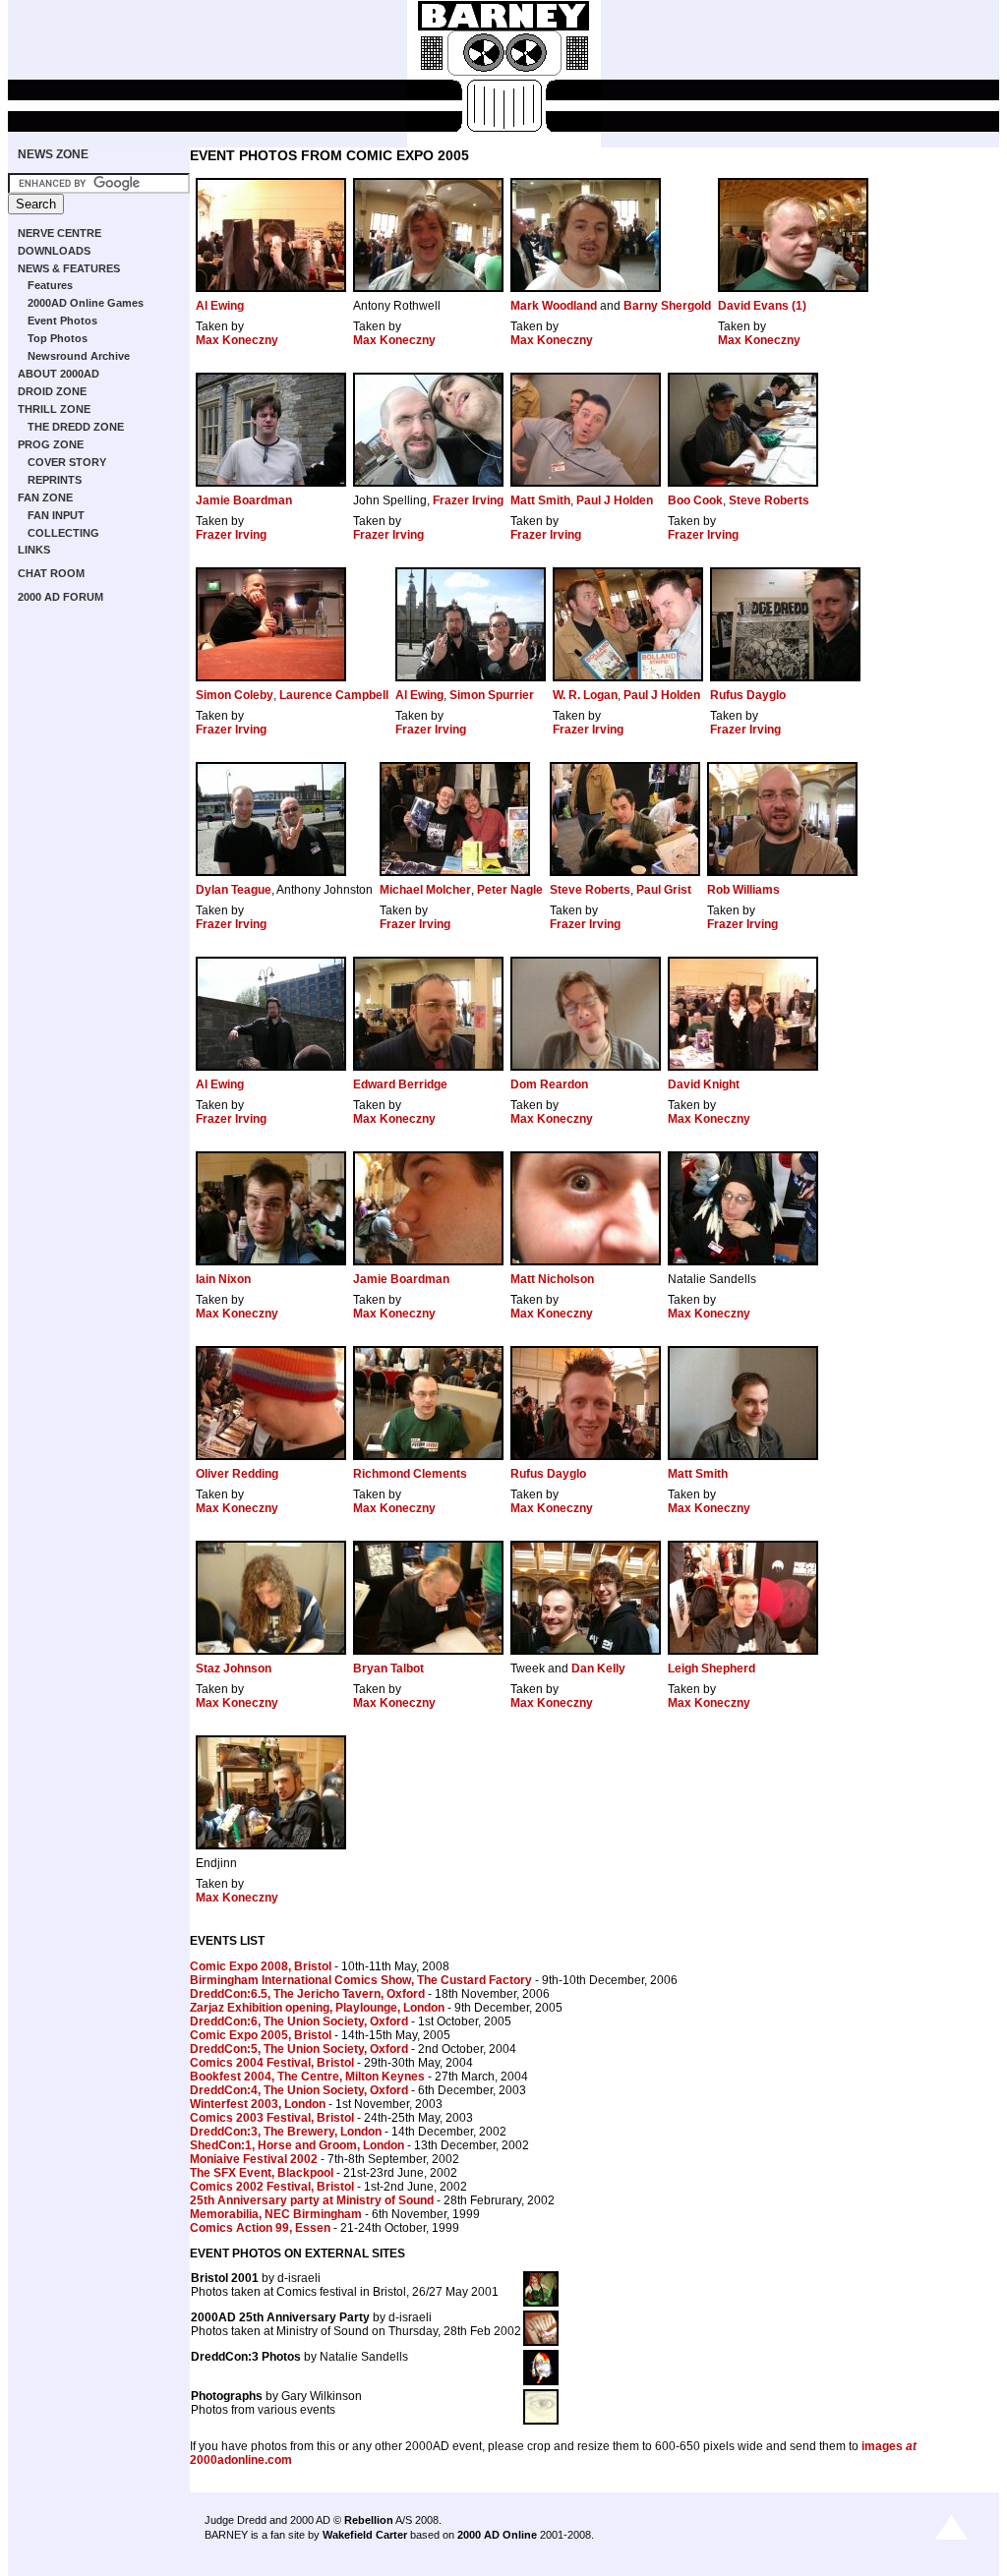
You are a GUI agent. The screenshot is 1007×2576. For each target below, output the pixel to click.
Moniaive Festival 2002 (254, 2159)
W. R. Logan (585, 695)
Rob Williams (743, 890)
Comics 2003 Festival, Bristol (272, 2118)
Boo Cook (695, 500)
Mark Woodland (554, 306)
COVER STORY (67, 462)
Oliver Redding (237, 1474)
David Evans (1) (762, 306)
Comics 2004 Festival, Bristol (272, 2063)
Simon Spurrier (492, 695)
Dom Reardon (549, 1084)
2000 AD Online (497, 2535)
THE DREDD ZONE (76, 427)
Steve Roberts (769, 500)
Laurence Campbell (334, 695)
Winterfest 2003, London (258, 2104)
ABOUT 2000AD (59, 374)
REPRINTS (55, 480)
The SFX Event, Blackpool (262, 2173)
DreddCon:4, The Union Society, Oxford (299, 2090)
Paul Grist (664, 890)
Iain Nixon (223, 1279)
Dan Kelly (598, 1669)
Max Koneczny (237, 340)
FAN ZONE (45, 498)
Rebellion (369, 2520)
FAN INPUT (56, 515)
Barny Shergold (667, 306)
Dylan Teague (234, 890)
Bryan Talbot (388, 1669)
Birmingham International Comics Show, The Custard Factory (361, 1980)
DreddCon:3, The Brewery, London (286, 2132)
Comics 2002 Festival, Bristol (272, 2187)
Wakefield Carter (365, 2535)
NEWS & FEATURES (69, 268)
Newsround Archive (79, 356)
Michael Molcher (425, 890)
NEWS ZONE (53, 154)
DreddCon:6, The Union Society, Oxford (299, 2021)
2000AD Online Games (86, 303)
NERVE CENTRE (59, 233)
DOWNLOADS (54, 251)
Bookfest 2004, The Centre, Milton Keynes (307, 2077)
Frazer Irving (468, 500)
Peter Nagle (510, 890)
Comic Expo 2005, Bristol (261, 2035)
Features (50, 285)
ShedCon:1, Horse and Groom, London (297, 2145)
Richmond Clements (410, 1474)
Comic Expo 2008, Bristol (261, 1966)
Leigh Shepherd (711, 1669)
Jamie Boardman (244, 500)
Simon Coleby (235, 695)
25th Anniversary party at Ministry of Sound (312, 2200)
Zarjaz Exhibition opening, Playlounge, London (317, 2008)
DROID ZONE (52, 391)
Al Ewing (220, 306)
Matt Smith (540, 500)
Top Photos (58, 338)
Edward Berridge (400, 1084)
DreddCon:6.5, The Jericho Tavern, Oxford (307, 1994)
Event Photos (62, 321)
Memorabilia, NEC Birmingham (276, 2214)
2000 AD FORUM (60, 597)
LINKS (34, 550)
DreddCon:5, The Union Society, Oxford (299, 2049)
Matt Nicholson (552, 1279)
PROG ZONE (51, 444)
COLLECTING (63, 533)
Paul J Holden (615, 500)
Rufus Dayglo (748, 695)
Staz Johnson (234, 1669)
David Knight (704, 1084)
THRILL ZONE (54, 409)
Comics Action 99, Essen (260, 2228)
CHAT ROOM (51, 573)
